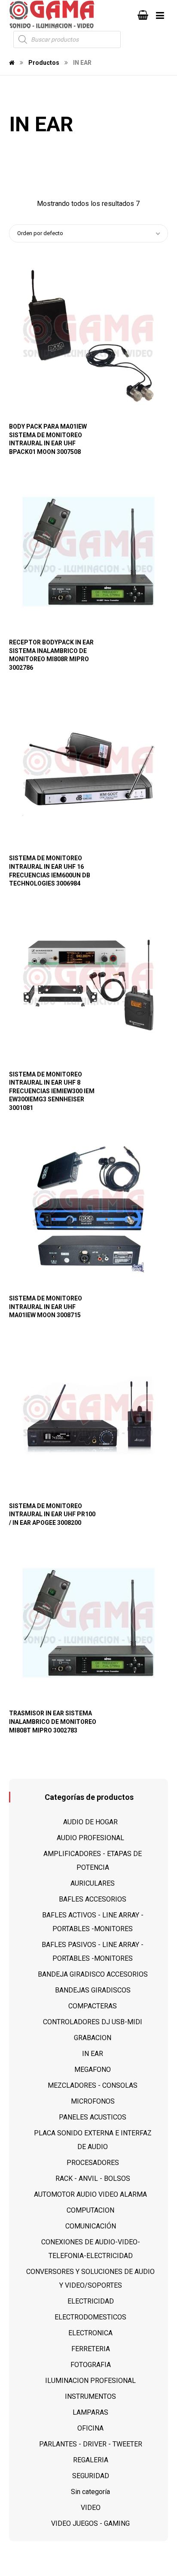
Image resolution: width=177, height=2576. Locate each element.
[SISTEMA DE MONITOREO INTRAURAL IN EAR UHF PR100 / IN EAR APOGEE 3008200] (89, 1415)
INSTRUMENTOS (90, 2396)
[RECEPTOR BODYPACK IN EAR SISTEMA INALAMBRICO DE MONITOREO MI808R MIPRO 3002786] (89, 552)
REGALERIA (91, 2460)
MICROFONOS (93, 2101)
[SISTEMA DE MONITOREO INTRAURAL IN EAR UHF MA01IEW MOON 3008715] (89, 1208)
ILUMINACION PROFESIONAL (90, 2381)
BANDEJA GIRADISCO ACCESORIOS (93, 1974)
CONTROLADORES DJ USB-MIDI (93, 2022)
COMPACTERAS (93, 2006)
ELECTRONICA (90, 2333)
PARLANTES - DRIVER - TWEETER (91, 2444)
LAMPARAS (90, 2412)
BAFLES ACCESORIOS (93, 1899)
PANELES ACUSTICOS (93, 2117)
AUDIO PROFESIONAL (90, 1838)
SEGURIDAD (91, 2476)
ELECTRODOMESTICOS (90, 2317)
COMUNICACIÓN (91, 2226)
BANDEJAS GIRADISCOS (93, 1990)
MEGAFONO (93, 2070)
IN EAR (93, 2054)
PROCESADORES (93, 2163)
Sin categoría (90, 2492)
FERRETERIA (91, 2349)
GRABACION (93, 2038)
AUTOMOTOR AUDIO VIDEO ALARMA (90, 2194)
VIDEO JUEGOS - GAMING (90, 2523)
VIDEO (91, 2508)
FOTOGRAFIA (91, 2365)
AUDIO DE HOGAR (90, 1822)
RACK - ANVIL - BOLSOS (93, 2178)
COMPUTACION (90, 2210)
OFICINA (90, 2428)
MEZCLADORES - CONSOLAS (93, 2085)
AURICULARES (93, 1883)
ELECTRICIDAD (91, 2301)
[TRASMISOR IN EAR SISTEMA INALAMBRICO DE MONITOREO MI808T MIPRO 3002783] (89, 1623)
